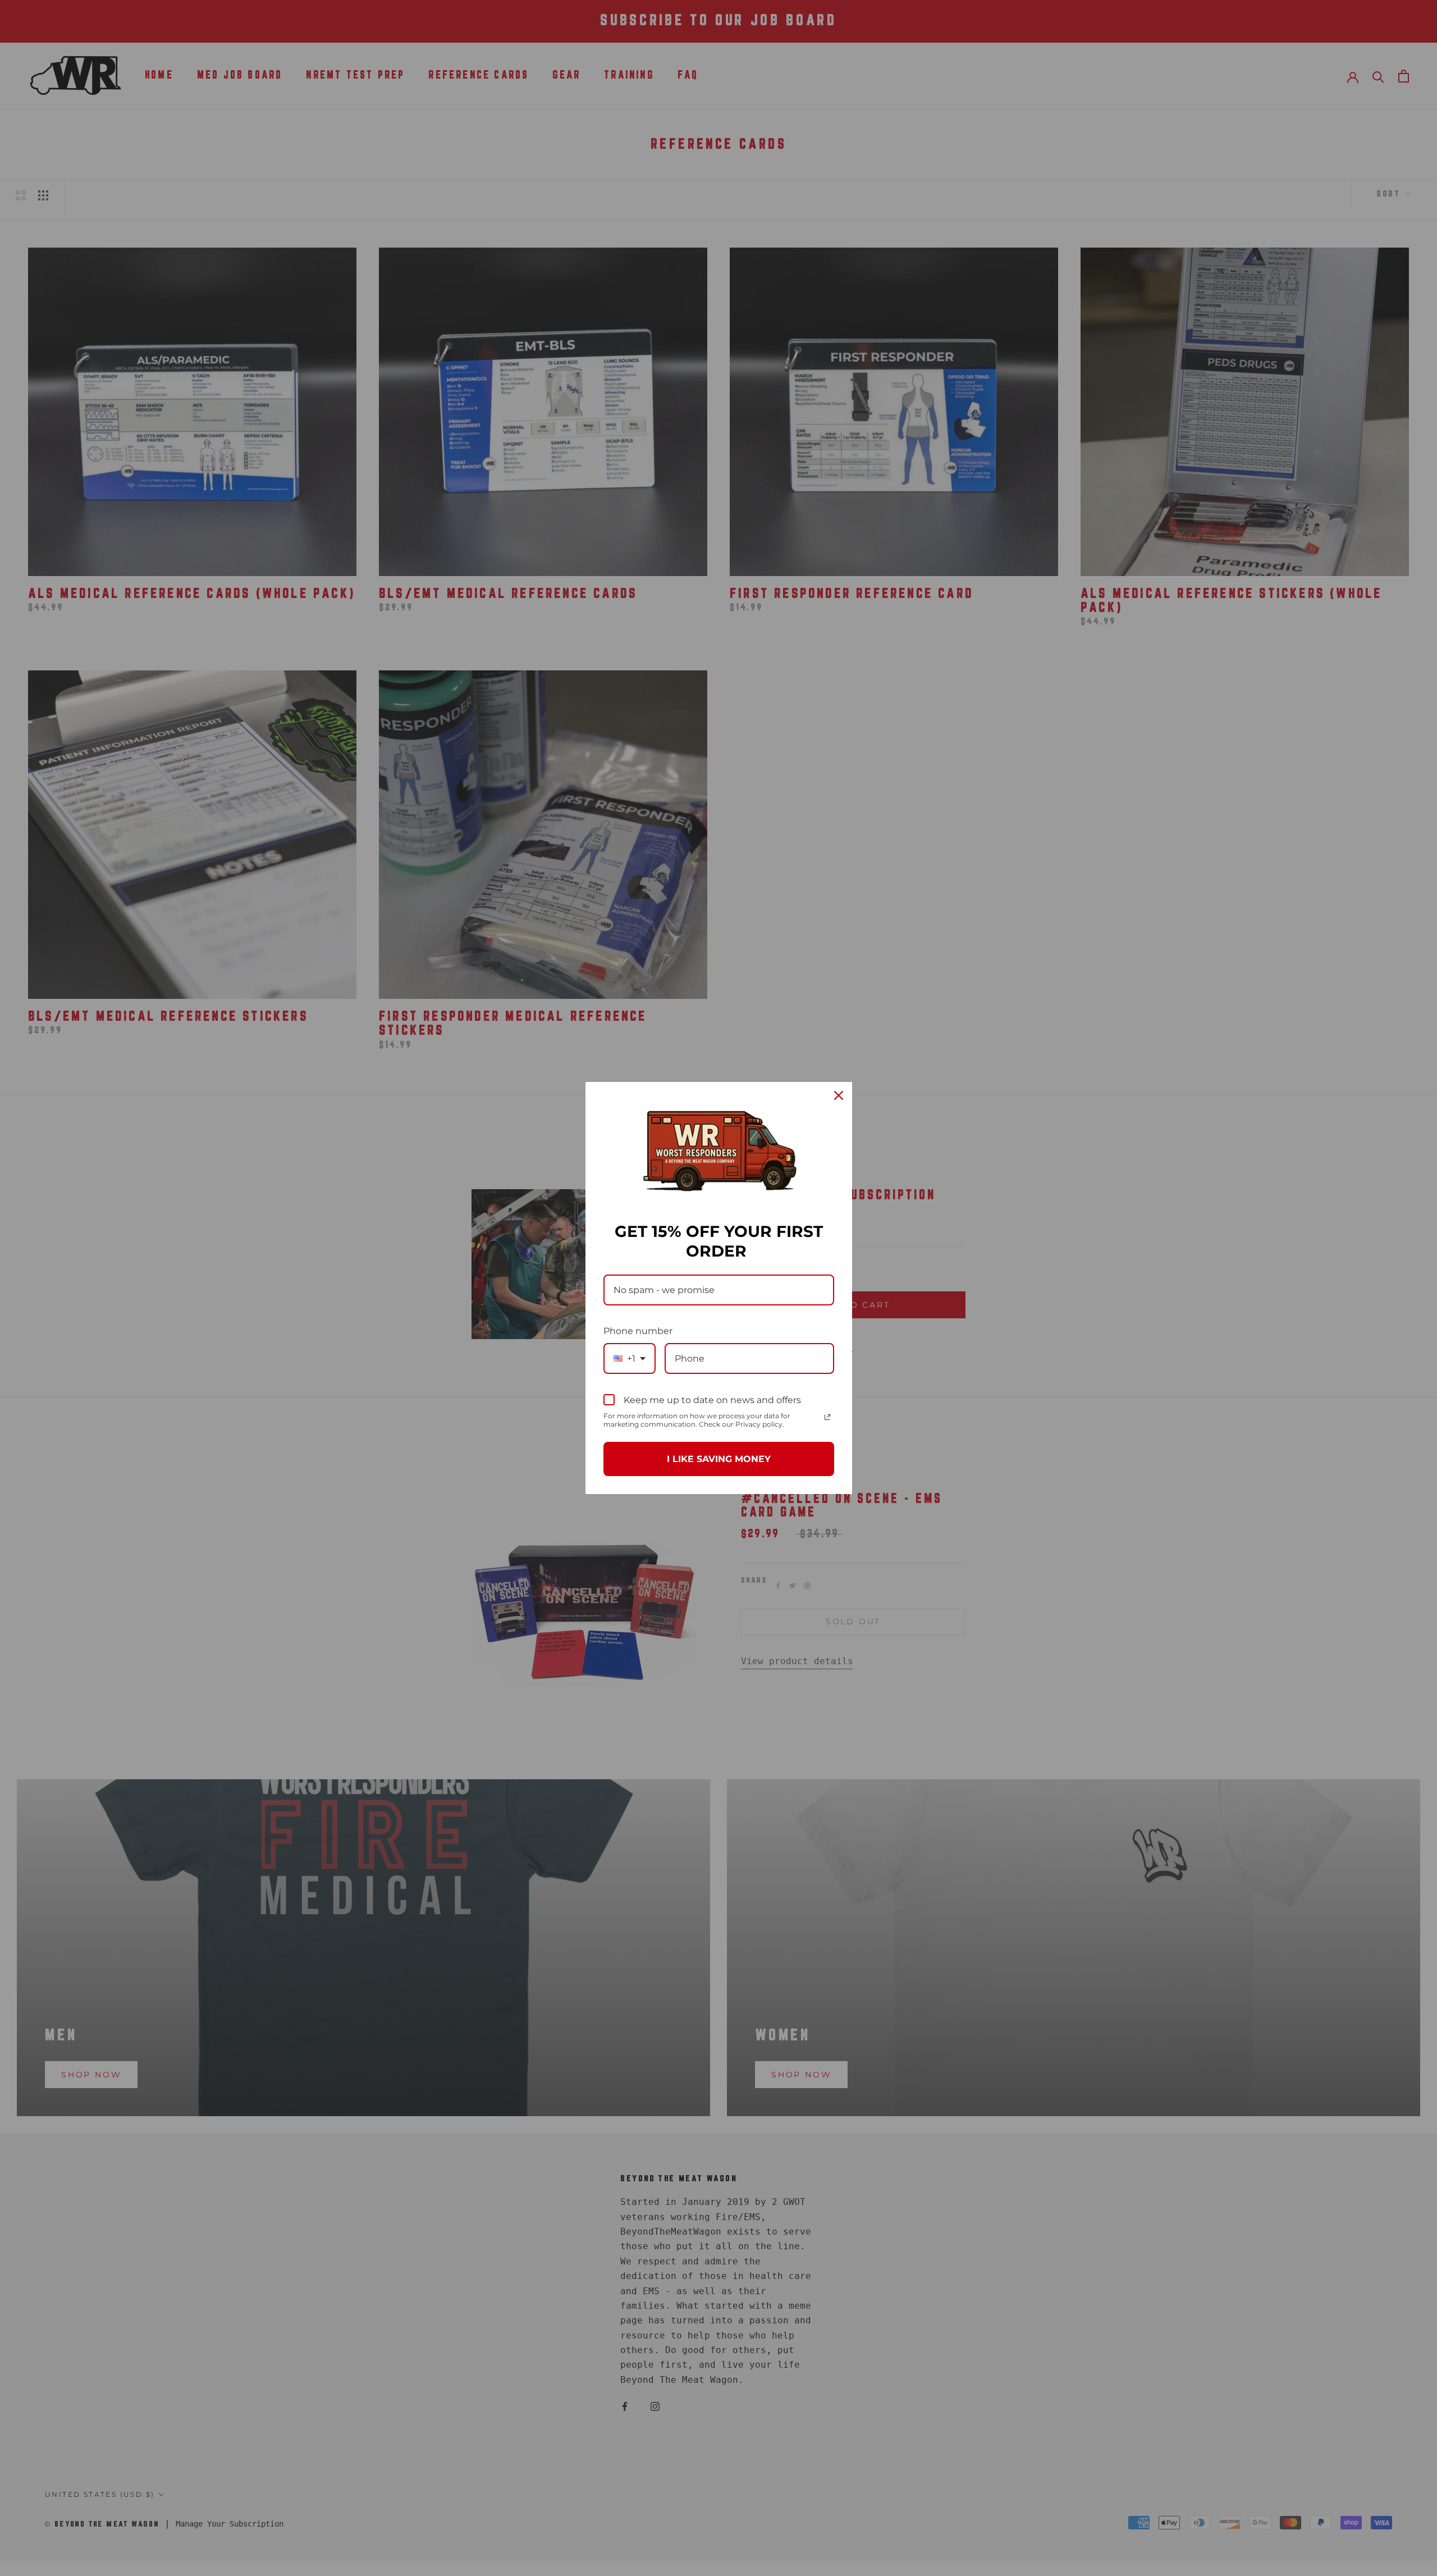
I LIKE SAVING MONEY (719, 1459)
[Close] (839, 1095)
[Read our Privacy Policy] (827, 1417)
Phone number (638, 1331)
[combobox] (630, 1358)
